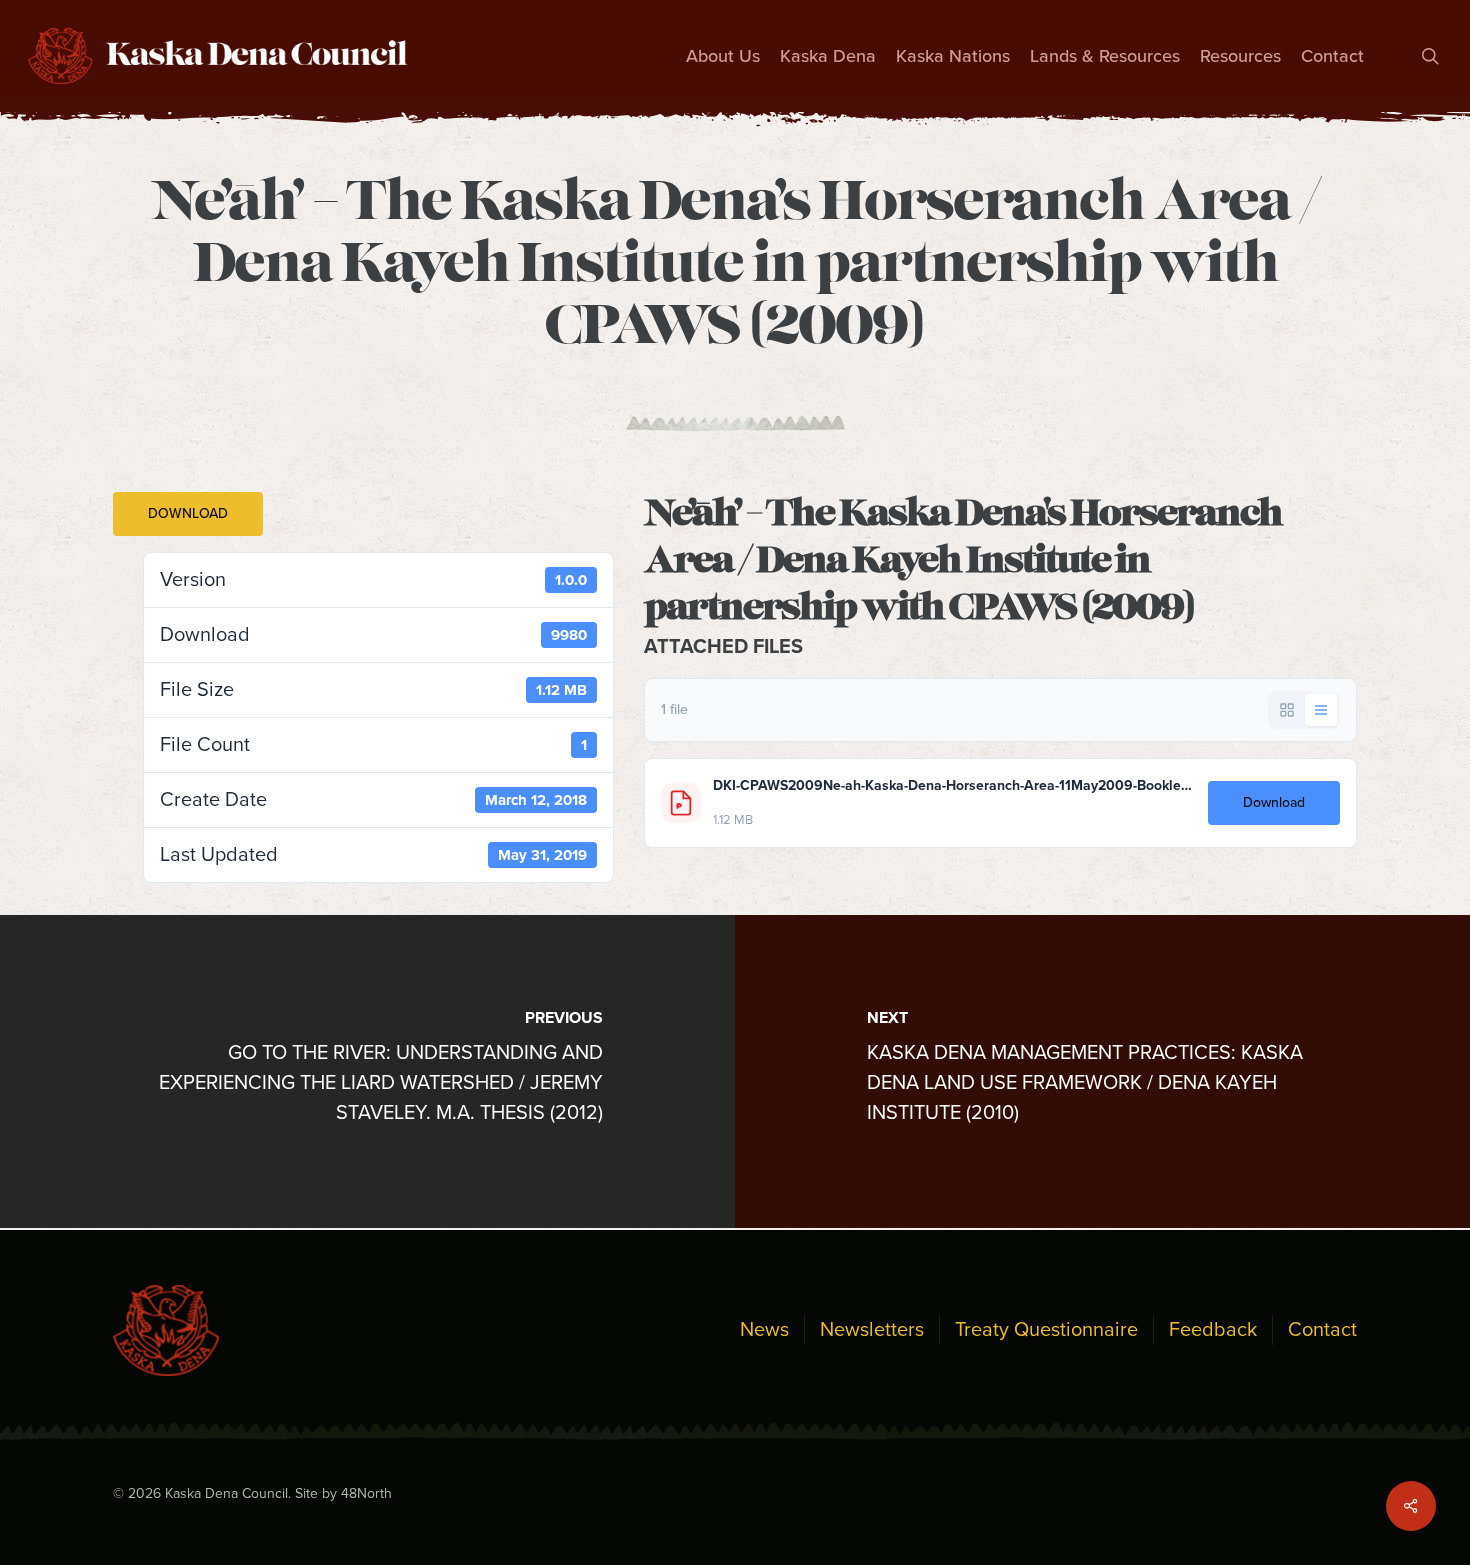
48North (366, 1493)
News (764, 1330)
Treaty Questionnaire (1046, 1330)
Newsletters (872, 1330)
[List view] (1321, 710)
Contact (1322, 1330)
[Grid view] (1287, 710)
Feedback (1213, 1330)
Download (188, 513)
